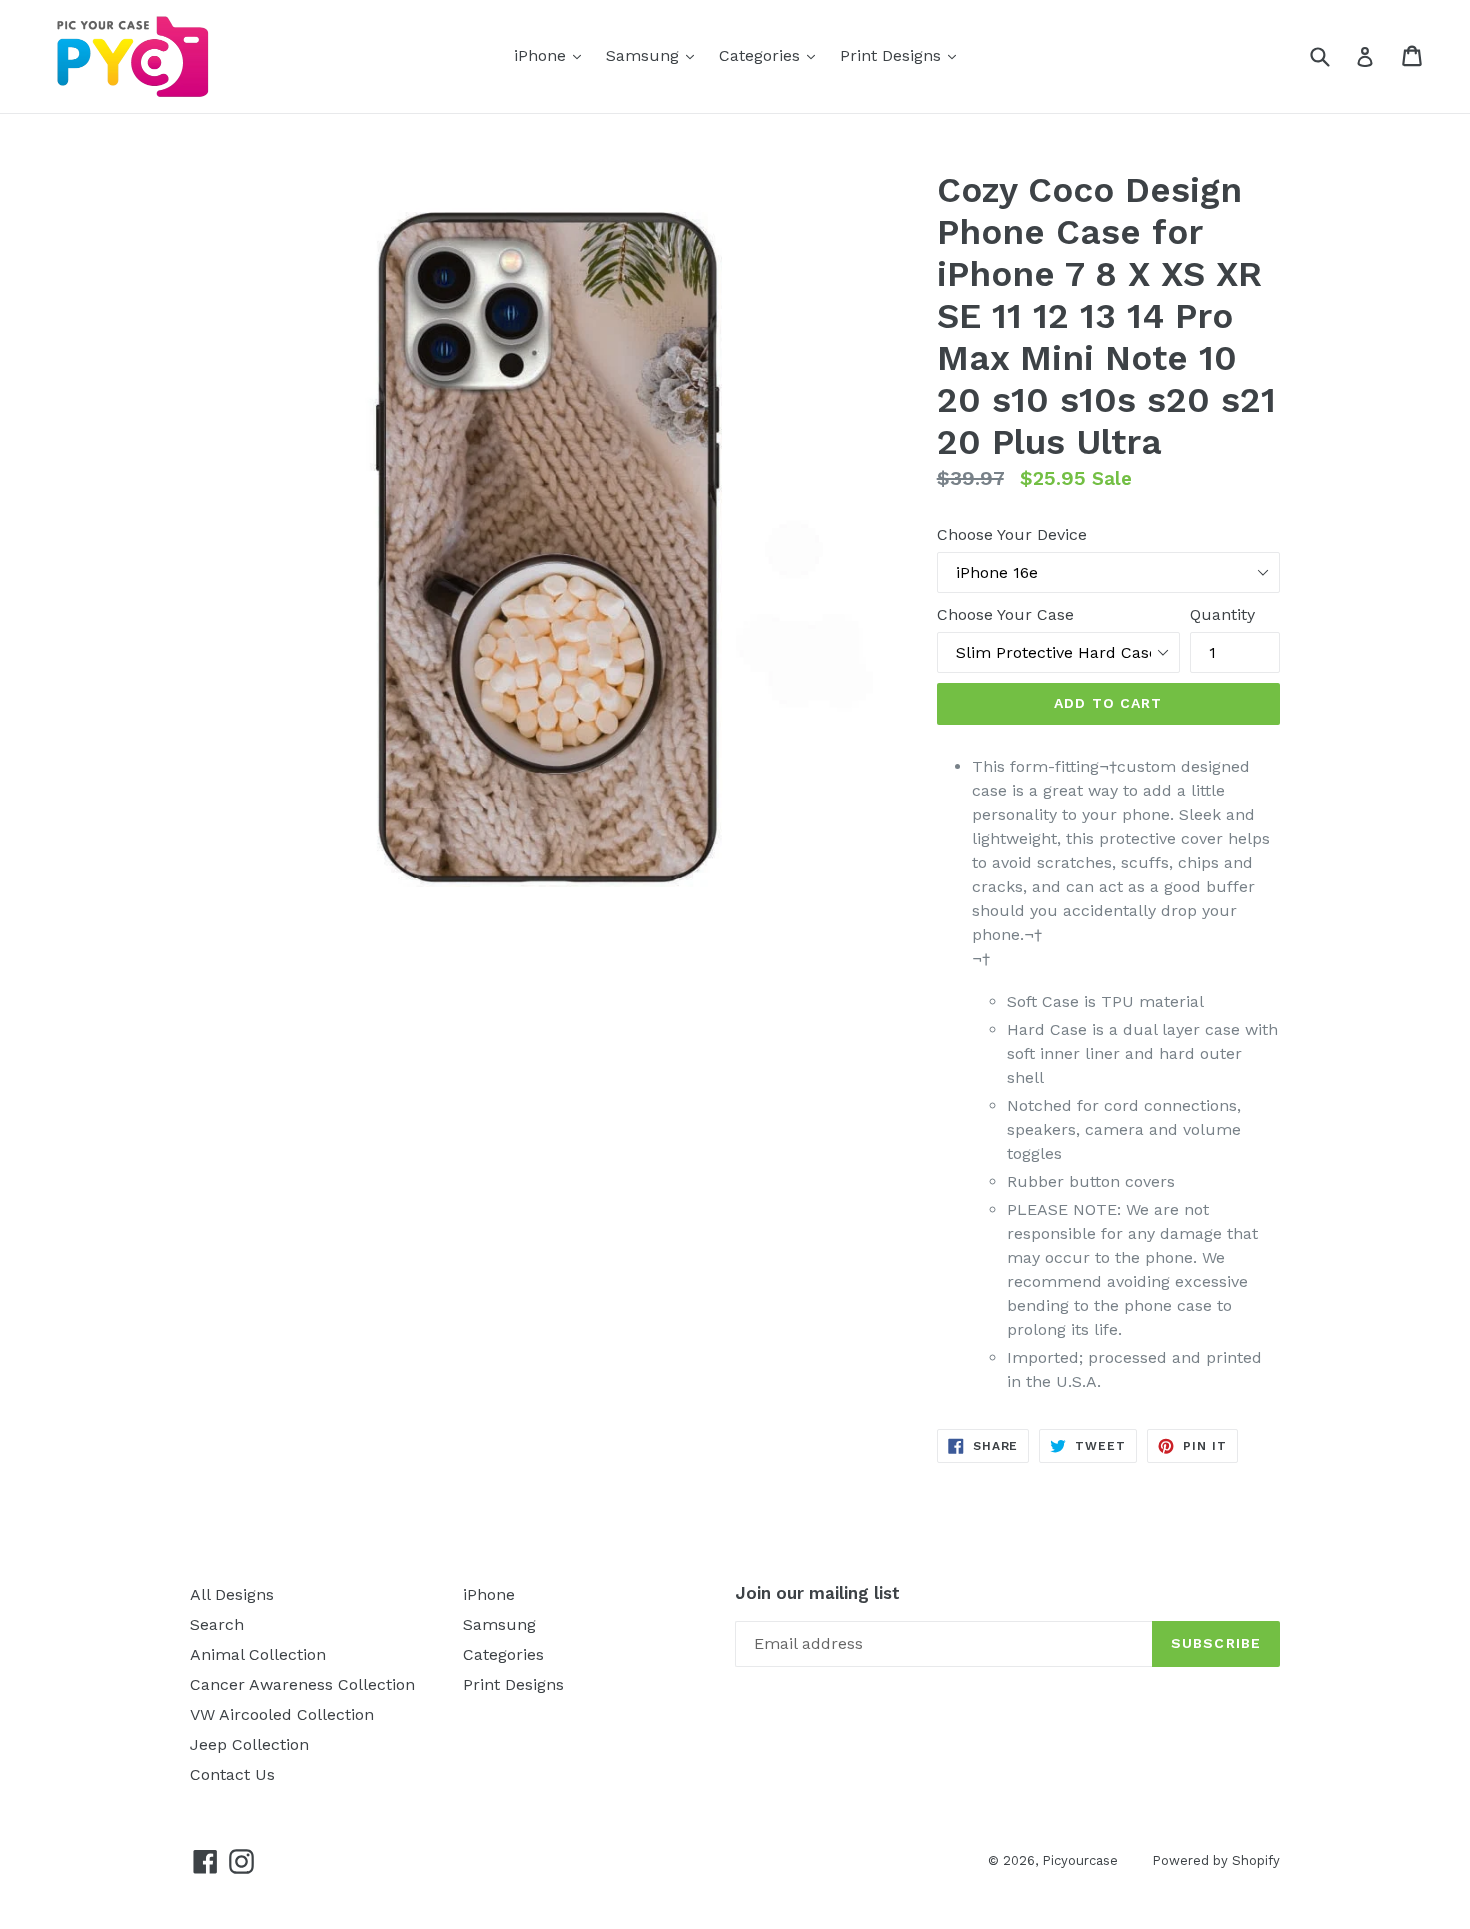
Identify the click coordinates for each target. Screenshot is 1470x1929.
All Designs (232, 1594)
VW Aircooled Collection (282, 1714)
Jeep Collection (249, 1744)
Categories (772, 55)
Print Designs (903, 55)
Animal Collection (258, 1654)
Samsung (655, 55)
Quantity (1222, 614)
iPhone (552, 55)
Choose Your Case (1005, 614)
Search (217, 1624)
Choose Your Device (1012, 534)
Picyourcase (1082, 1860)
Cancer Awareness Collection (302, 1684)
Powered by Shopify (1216, 1860)
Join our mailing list (817, 1593)
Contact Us (232, 1774)
